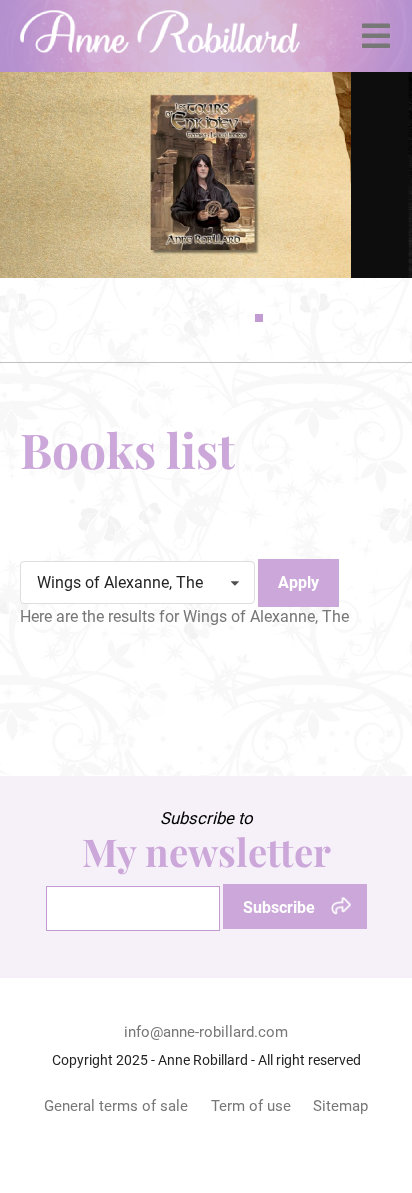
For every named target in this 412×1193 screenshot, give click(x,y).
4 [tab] (291, 318)
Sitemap (340, 1106)
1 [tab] (243, 318)
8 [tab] (355, 318)
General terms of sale (116, 1106)
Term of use (251, 1106)
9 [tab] (371, 318)
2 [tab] (259, 318)
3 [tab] (275, 318)
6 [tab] (323, 318)
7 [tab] (339, 318)
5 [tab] (307, 318)
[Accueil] (160, 36)
